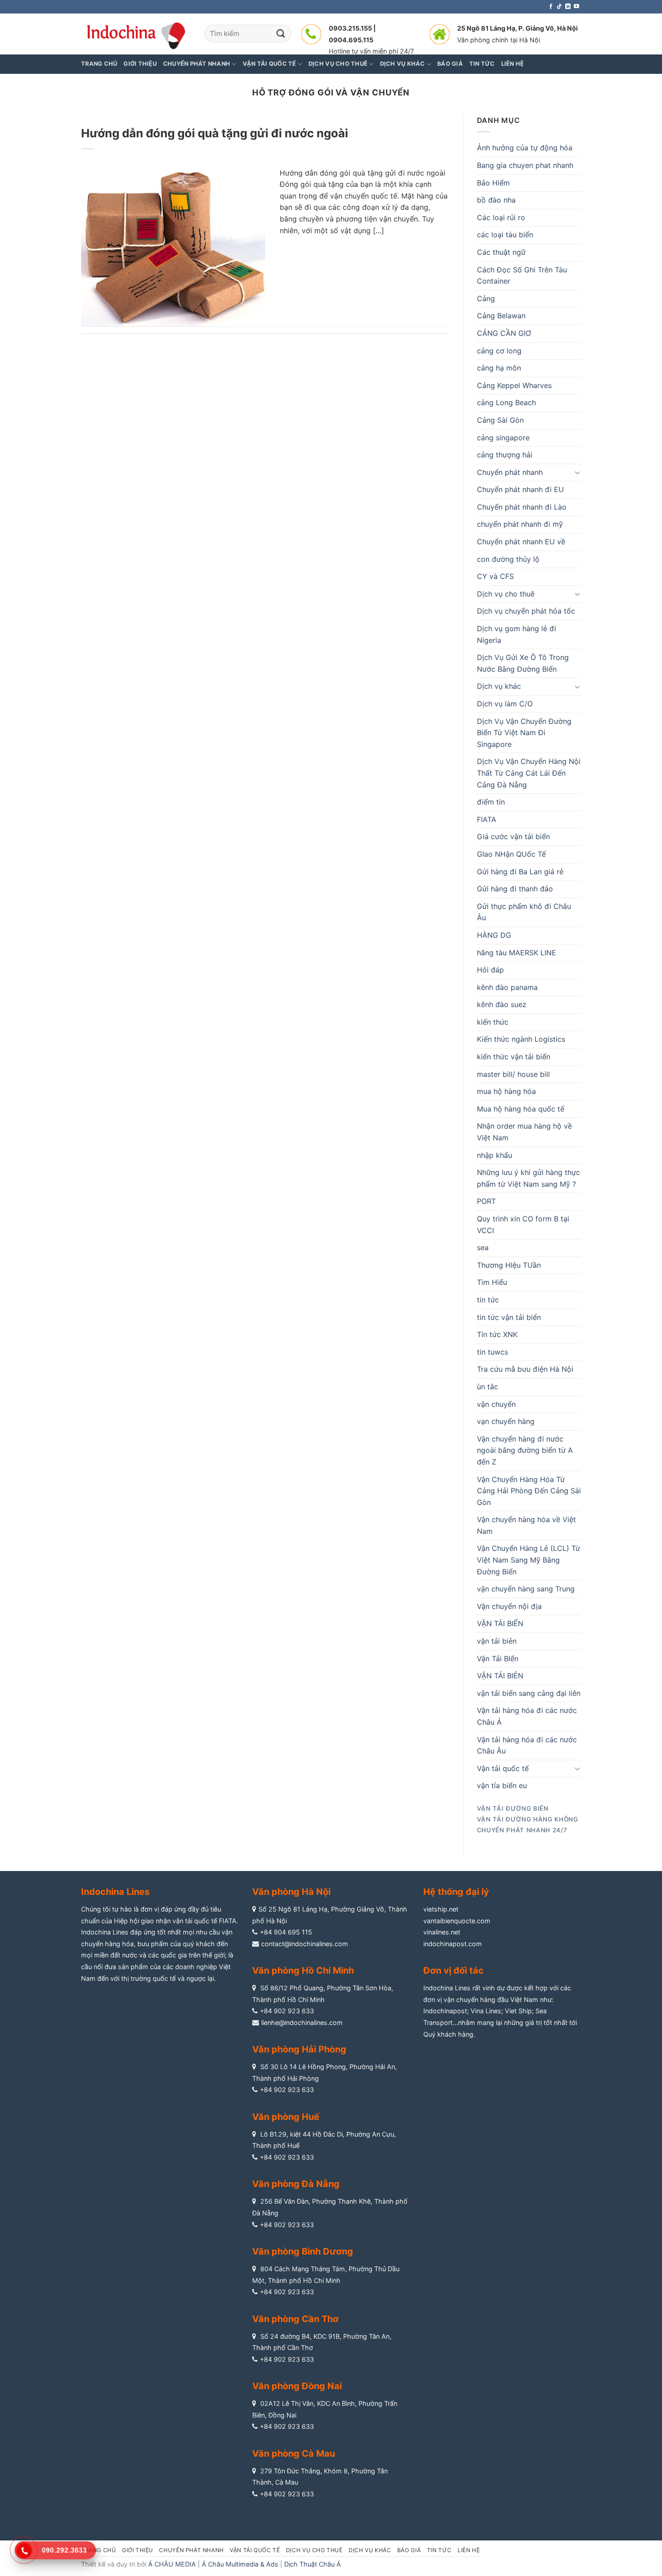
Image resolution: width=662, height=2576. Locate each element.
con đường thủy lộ (508, 559)
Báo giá (409, 2550)
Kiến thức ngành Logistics (521, 1039)
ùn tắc (487, 1387)
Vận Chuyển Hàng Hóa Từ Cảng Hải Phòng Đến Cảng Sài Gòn (529, 1491)
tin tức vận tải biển (509, 1317)
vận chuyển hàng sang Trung (526, 1589)
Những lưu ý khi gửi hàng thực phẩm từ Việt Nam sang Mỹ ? (528, 1178)
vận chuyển (496, 1404)
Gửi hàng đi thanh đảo (515, 889)
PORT (486, 1201)
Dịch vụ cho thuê (506, 594)
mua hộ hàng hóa (506, 1091)
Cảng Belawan (501, 316)
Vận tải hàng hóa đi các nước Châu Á (527, 1716)
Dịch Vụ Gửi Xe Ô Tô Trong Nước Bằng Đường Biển (523, 663)
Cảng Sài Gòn (500, 420)
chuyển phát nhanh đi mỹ (520, 524)
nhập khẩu (494, 1155)
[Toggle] (577, 472)
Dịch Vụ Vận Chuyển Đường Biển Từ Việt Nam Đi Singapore (524, 733)
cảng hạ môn (499, 368)
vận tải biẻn (497, 1641)
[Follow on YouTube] (576, 7)
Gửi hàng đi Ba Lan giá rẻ (520, 872)
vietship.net (441, 1909)
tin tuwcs (492, 1352)
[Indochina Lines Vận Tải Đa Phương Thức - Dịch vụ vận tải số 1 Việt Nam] (136, 34)
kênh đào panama (507, 987)
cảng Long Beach (506, 402)
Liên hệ (469, 2550)
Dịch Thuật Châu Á (313, 2564)
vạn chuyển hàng (506, 1421)
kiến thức (493, 1022)
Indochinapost (445, 2011)
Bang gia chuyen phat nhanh (525, 165)
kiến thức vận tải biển (514, 1057)
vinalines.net (442, 1932)
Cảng (486, 298)
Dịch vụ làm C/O (505, 704)
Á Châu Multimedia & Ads (240, 2564)
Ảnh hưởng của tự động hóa (525, 148)
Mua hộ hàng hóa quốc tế (521, 1109)
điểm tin (491, 802)
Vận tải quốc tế (503, 1768)
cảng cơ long (499, 351)
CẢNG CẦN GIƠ (504, 333)
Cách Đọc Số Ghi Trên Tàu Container (522, 276)
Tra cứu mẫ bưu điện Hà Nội (525, 1369)
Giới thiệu (140, 64)
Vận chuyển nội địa (509, 1606)
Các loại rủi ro (501, 217)
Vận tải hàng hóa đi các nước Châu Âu (527, 1745)
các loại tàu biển (505, 235)
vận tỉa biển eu (502, 1785)
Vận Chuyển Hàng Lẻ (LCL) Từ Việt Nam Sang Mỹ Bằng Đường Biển (528, 1560)
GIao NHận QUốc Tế (511, 854)
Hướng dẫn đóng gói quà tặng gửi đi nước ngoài (215, 133)
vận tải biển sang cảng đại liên (529, 1693)
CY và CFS (495, 576)
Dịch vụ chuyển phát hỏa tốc (526, 611)
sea (483, 1247)
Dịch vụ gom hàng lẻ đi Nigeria (517, 634)
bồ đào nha (496, 200)
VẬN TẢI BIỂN (500, 1623)
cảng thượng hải (505, 455)
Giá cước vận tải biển (513, 836)
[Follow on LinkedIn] (568, 7)
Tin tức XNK (497, 1334)
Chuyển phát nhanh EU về (521, 542)
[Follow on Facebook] (551, 7)
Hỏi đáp (490, 970)
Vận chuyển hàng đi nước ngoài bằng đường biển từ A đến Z (525, 1450)
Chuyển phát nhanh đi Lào (522, 507)
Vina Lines (486, 2011)
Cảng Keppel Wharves (514, 385)
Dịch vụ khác (499, 686)
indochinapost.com (453, 1944)
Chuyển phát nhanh (510, 472)
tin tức (488, 1300)
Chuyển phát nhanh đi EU (520, 489)
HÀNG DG (494, 935)
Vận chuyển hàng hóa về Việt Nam (526, 1525)
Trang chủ (99, 64)
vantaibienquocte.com (457, 1921)
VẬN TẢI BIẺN (500, 1676)
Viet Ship (518, 2011)
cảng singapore (503, 438)
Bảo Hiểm (493, 183)
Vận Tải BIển (498, 1659)
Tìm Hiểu (492, 1282)
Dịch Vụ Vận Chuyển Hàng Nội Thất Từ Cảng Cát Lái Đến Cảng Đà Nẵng (529, 773)
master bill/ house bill (513, 1074)
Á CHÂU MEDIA (172, 2564)
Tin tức (439, 2550)
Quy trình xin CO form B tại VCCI (523, 1225)
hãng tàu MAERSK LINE (517, 953)
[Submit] (281, 34)
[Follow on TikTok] (559, 7)
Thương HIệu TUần (509, 1265)
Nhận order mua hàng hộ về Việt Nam (524, 1132)
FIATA (487, 819)
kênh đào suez (502, 1004)
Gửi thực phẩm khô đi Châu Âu (524, 912)
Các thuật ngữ (501, 252)
